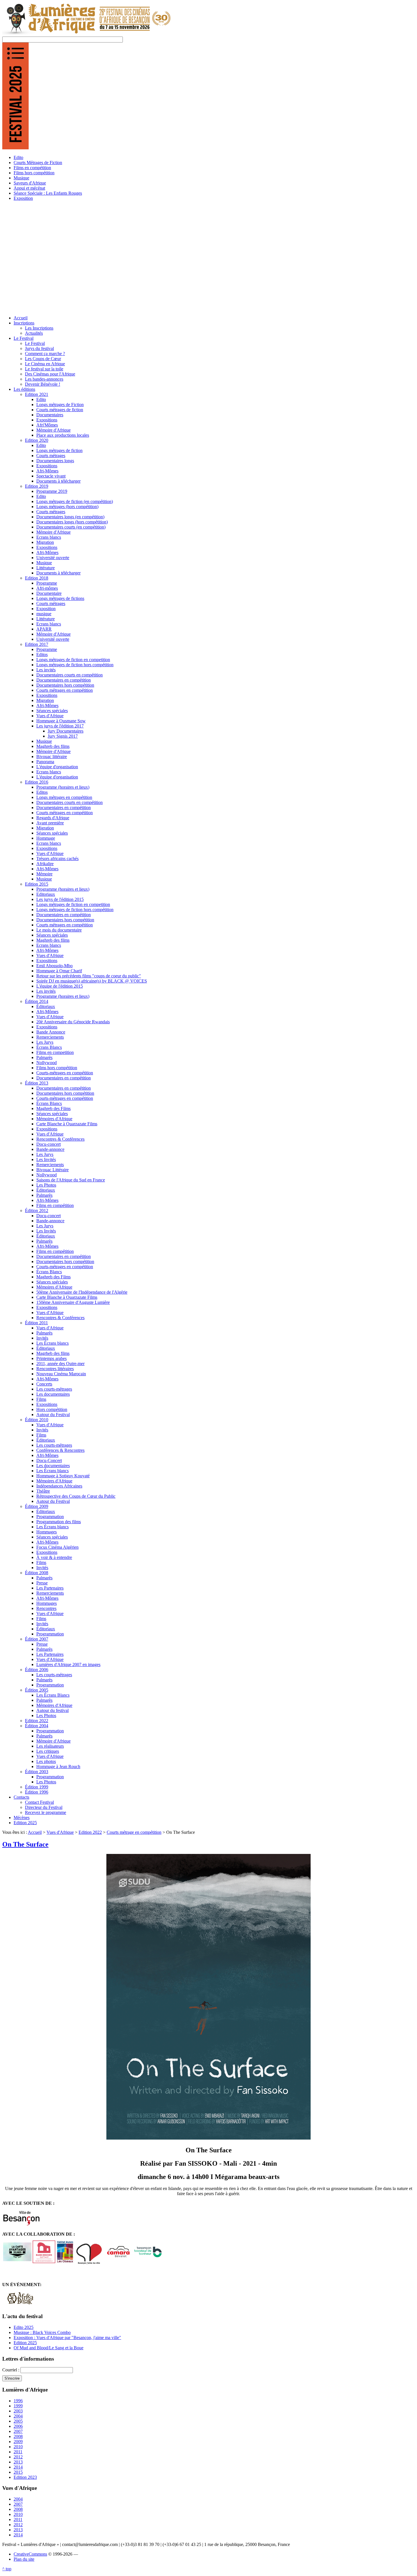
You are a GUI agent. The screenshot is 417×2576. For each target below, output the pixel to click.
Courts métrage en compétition (134, 1832)
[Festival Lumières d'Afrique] (87, 34)
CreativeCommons (30, 2554)
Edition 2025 (25, 2343)
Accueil (35, 1832)
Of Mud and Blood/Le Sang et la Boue (49, 2348)
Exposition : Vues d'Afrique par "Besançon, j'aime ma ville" (67, 2338)
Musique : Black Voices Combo (42, 2332)
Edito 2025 (24, 2327)
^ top (7, 2569)
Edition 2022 (90, 1832)
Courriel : (11, 2370)
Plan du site (24, 2559)
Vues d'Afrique (60, 1832)
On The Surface (25, 1844)
